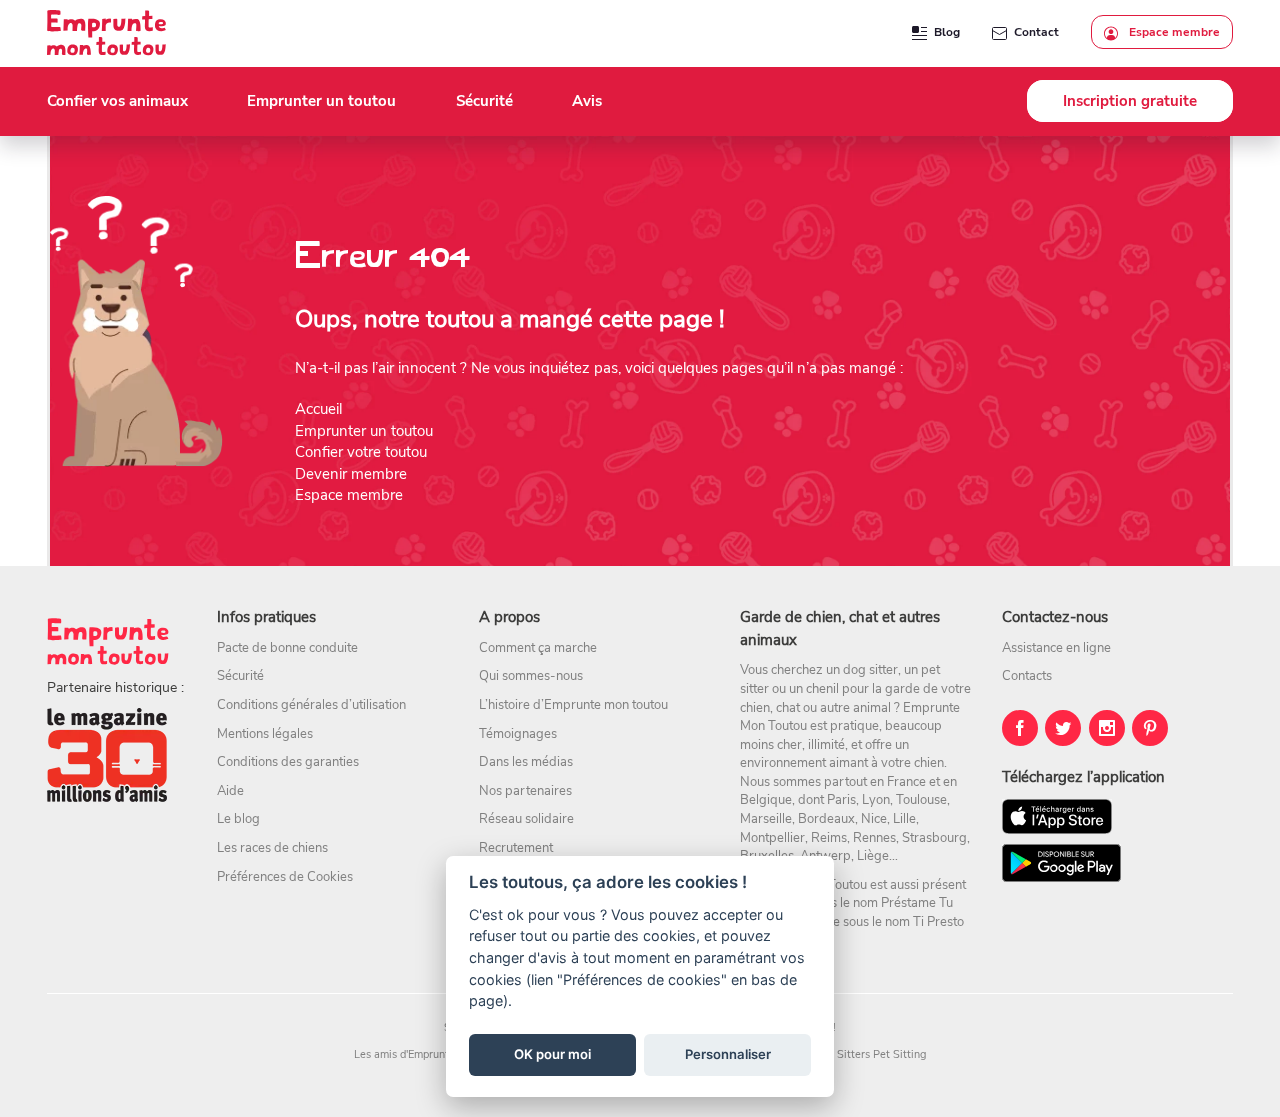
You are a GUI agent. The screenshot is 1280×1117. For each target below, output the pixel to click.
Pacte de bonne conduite (287, 648)
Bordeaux (826, 819)
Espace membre (1173, 32)
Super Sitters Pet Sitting (865, 1054)
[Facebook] (1020, 728)
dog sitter (870, 670)
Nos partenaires (525, 791)
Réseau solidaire (526, 819)
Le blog (238, 819)
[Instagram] (1107, 728)
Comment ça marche (538, 648)
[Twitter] (1063, 728)
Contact (1036, 32)
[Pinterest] (1150, 728)
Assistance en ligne (1056, 648)
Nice (874, 819)
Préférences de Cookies (285, 877)
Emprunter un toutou (364, 431)
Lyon (876, 800)
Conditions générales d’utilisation (311, 705)
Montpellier (772, 838)
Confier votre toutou (361, 452)
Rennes (874, 838)
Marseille (766, 819)
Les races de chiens (272, 848)
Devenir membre (351, 474)
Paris (841, 800)
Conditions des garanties (288, 762)
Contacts (1027, 676)
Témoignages (518, 734)
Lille (904, 819)
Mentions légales (265, 734)
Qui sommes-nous (531, 676)
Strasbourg (934, 838)
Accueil (318, 409)
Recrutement (516, 848)
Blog (947, 32)
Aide (230, 791)
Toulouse (921, 800)
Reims (829, 838)
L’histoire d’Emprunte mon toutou (573, 705)
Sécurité (240, 676)
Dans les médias (526, 762)
